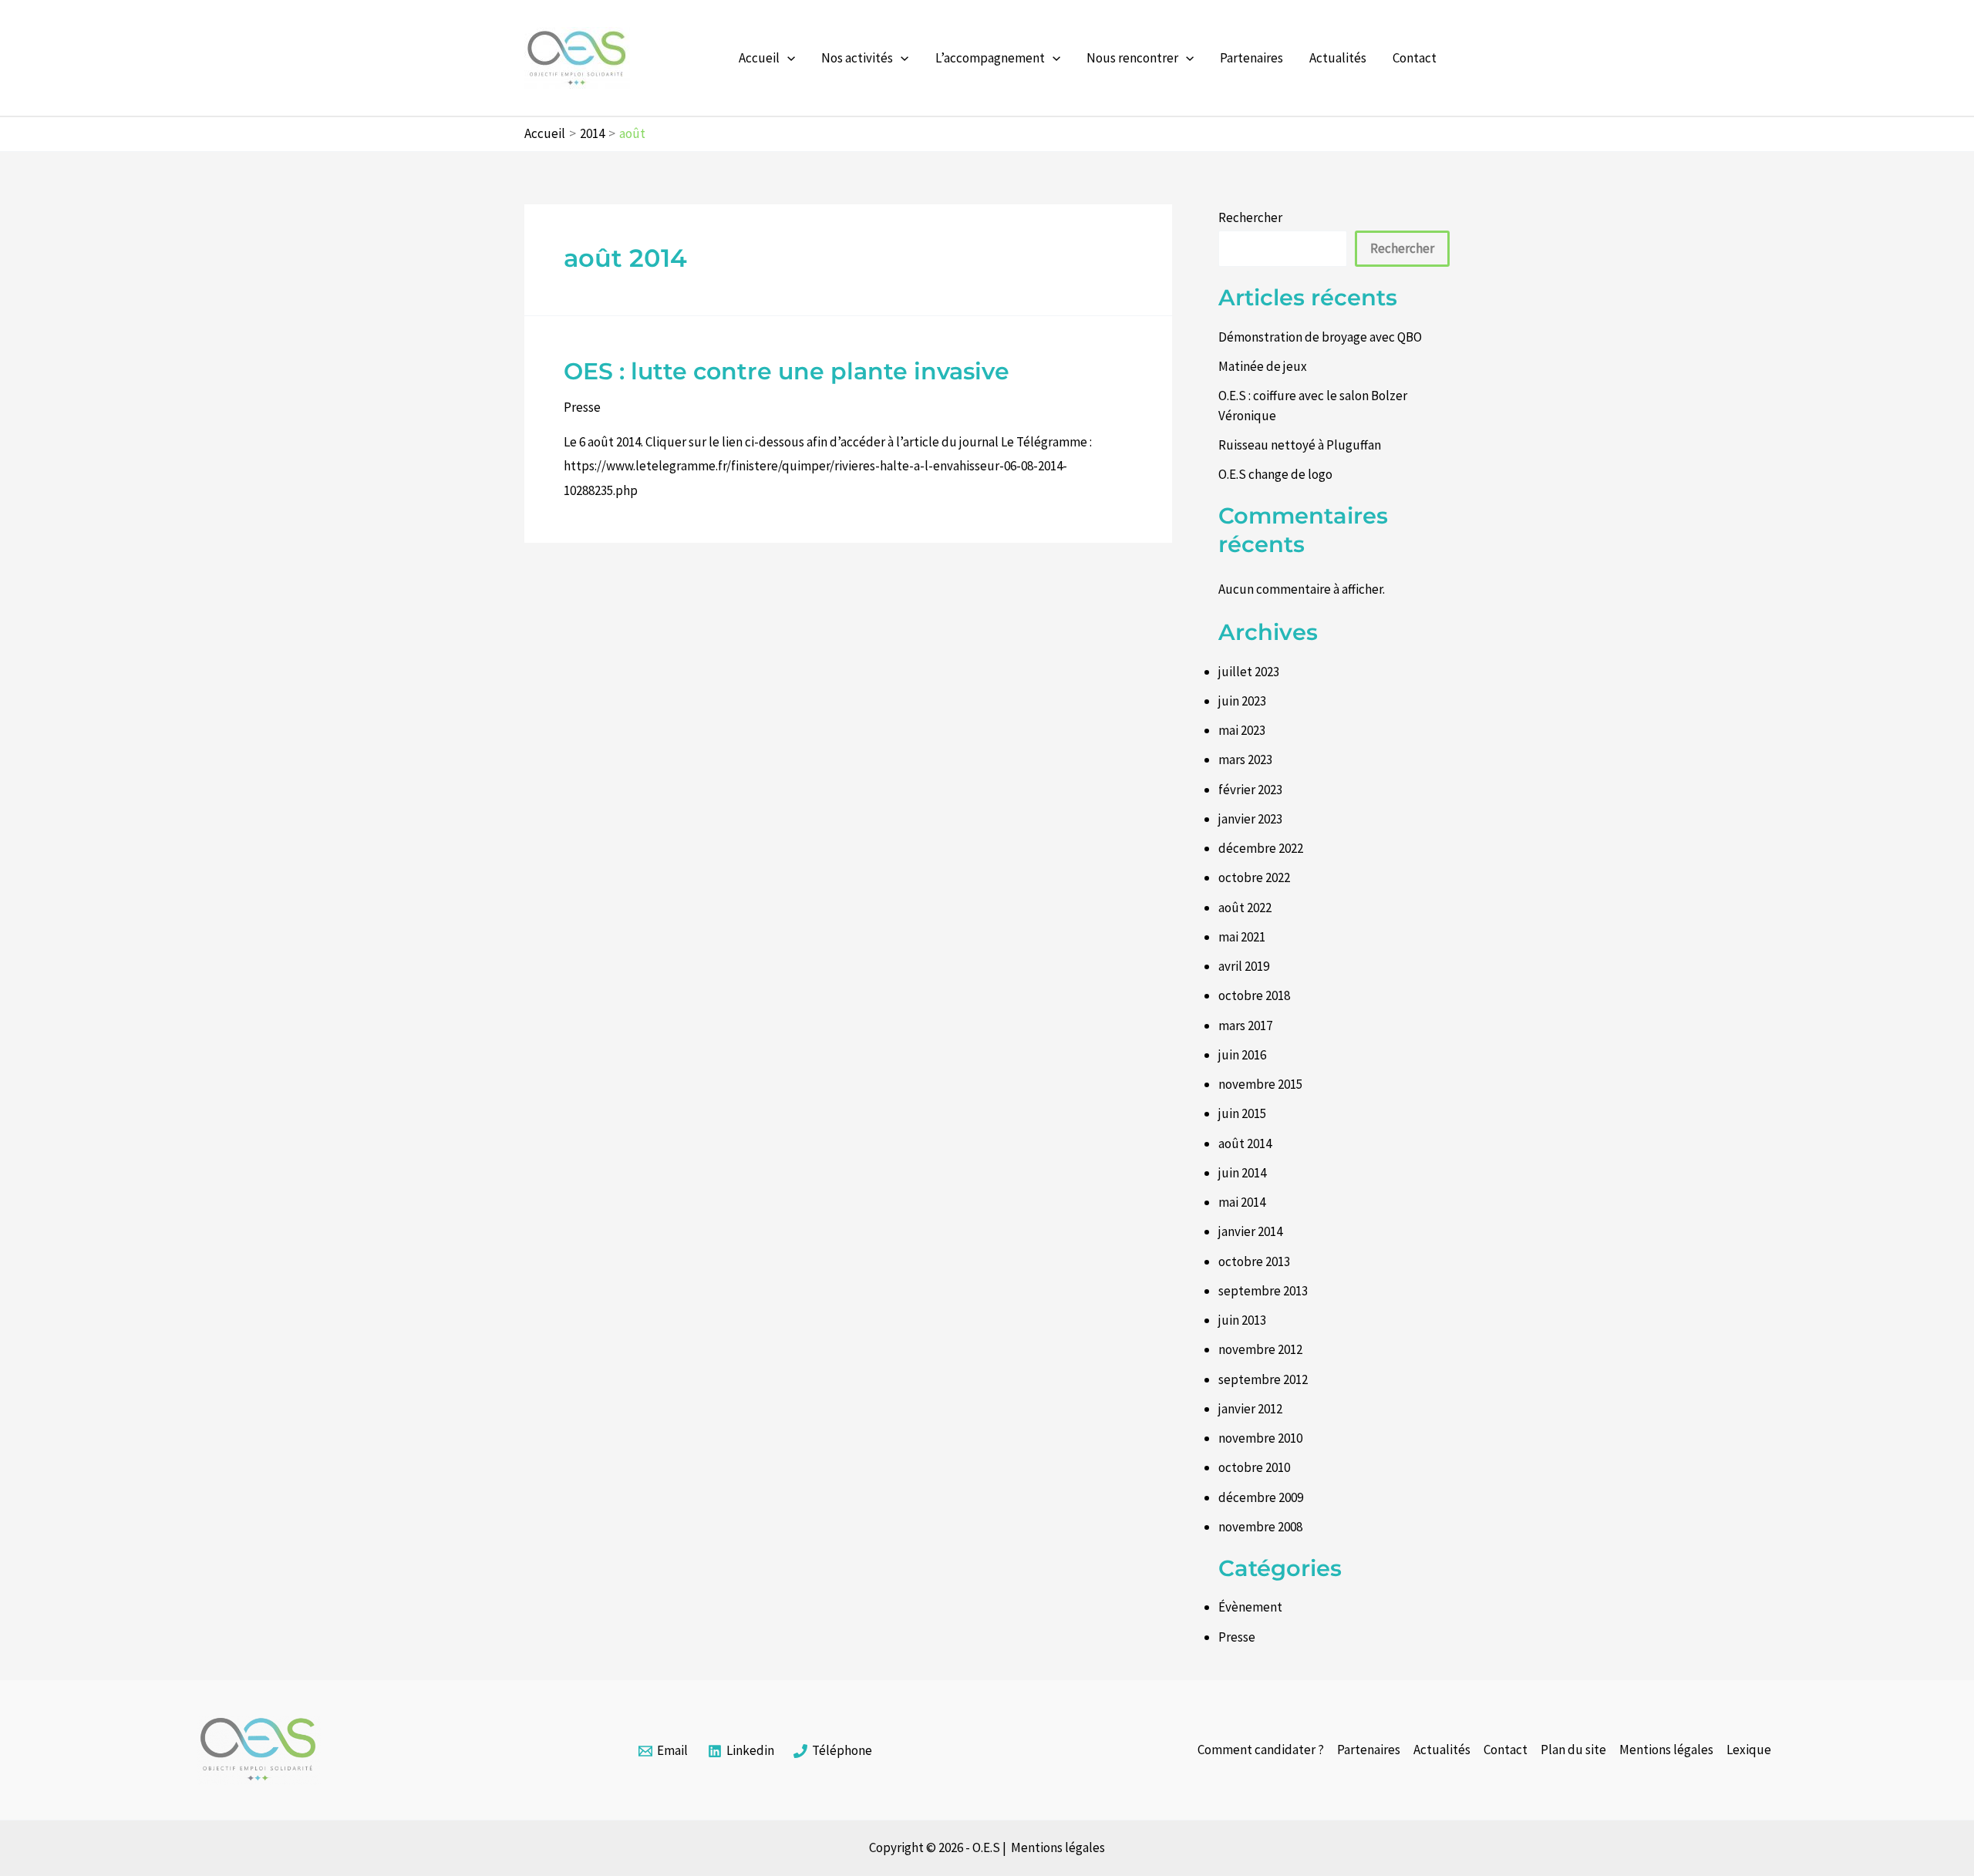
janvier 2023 (1250, 819)
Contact (1415, 58)
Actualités (1338, 58)
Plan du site (1573, 1750)
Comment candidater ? (1261, 1750)
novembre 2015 (1260, 1084)
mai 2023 (1242, 730)
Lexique (1749, 1750)
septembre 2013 (1263, 1291)
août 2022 (1245, 908)
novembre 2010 (1260, 1438)
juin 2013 (1242, 1320)
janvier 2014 (1250, 1231)
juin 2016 (1242, 1055)
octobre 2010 (1254, 1467)
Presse (582, 407)
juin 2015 (1242, 1113)
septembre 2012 (1263, 1379)
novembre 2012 (1260, 1349)
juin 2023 (1242, 701)
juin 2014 (1242, 1173)
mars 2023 (1245, 759)
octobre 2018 (1254, 995)
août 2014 (1245, 1143)
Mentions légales (1666, 1750)
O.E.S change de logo (1275, 474)
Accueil (759, 58)
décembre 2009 (1261, 1497)
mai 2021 (1242, 937)
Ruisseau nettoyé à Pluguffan (1300, 445)
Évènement (1250, 1607)
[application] (787, 58)
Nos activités (857, 58)
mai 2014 (1242, 1202)
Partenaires (1251, 58)
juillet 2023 (1249, 672)
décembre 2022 (1261, 848)
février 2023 (1250, 790)
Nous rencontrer (1132, 58)
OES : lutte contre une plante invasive (787, 371)
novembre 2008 (1260, 1527)
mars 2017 (1245, 1026)
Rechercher (1250, 217)
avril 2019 (1244, 966)
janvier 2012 (1250, 1409)
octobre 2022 (1254, 877)
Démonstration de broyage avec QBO (1320, 337)
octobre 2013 (1254, 1261)
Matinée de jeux (1263, 366)
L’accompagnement (990, 58)
